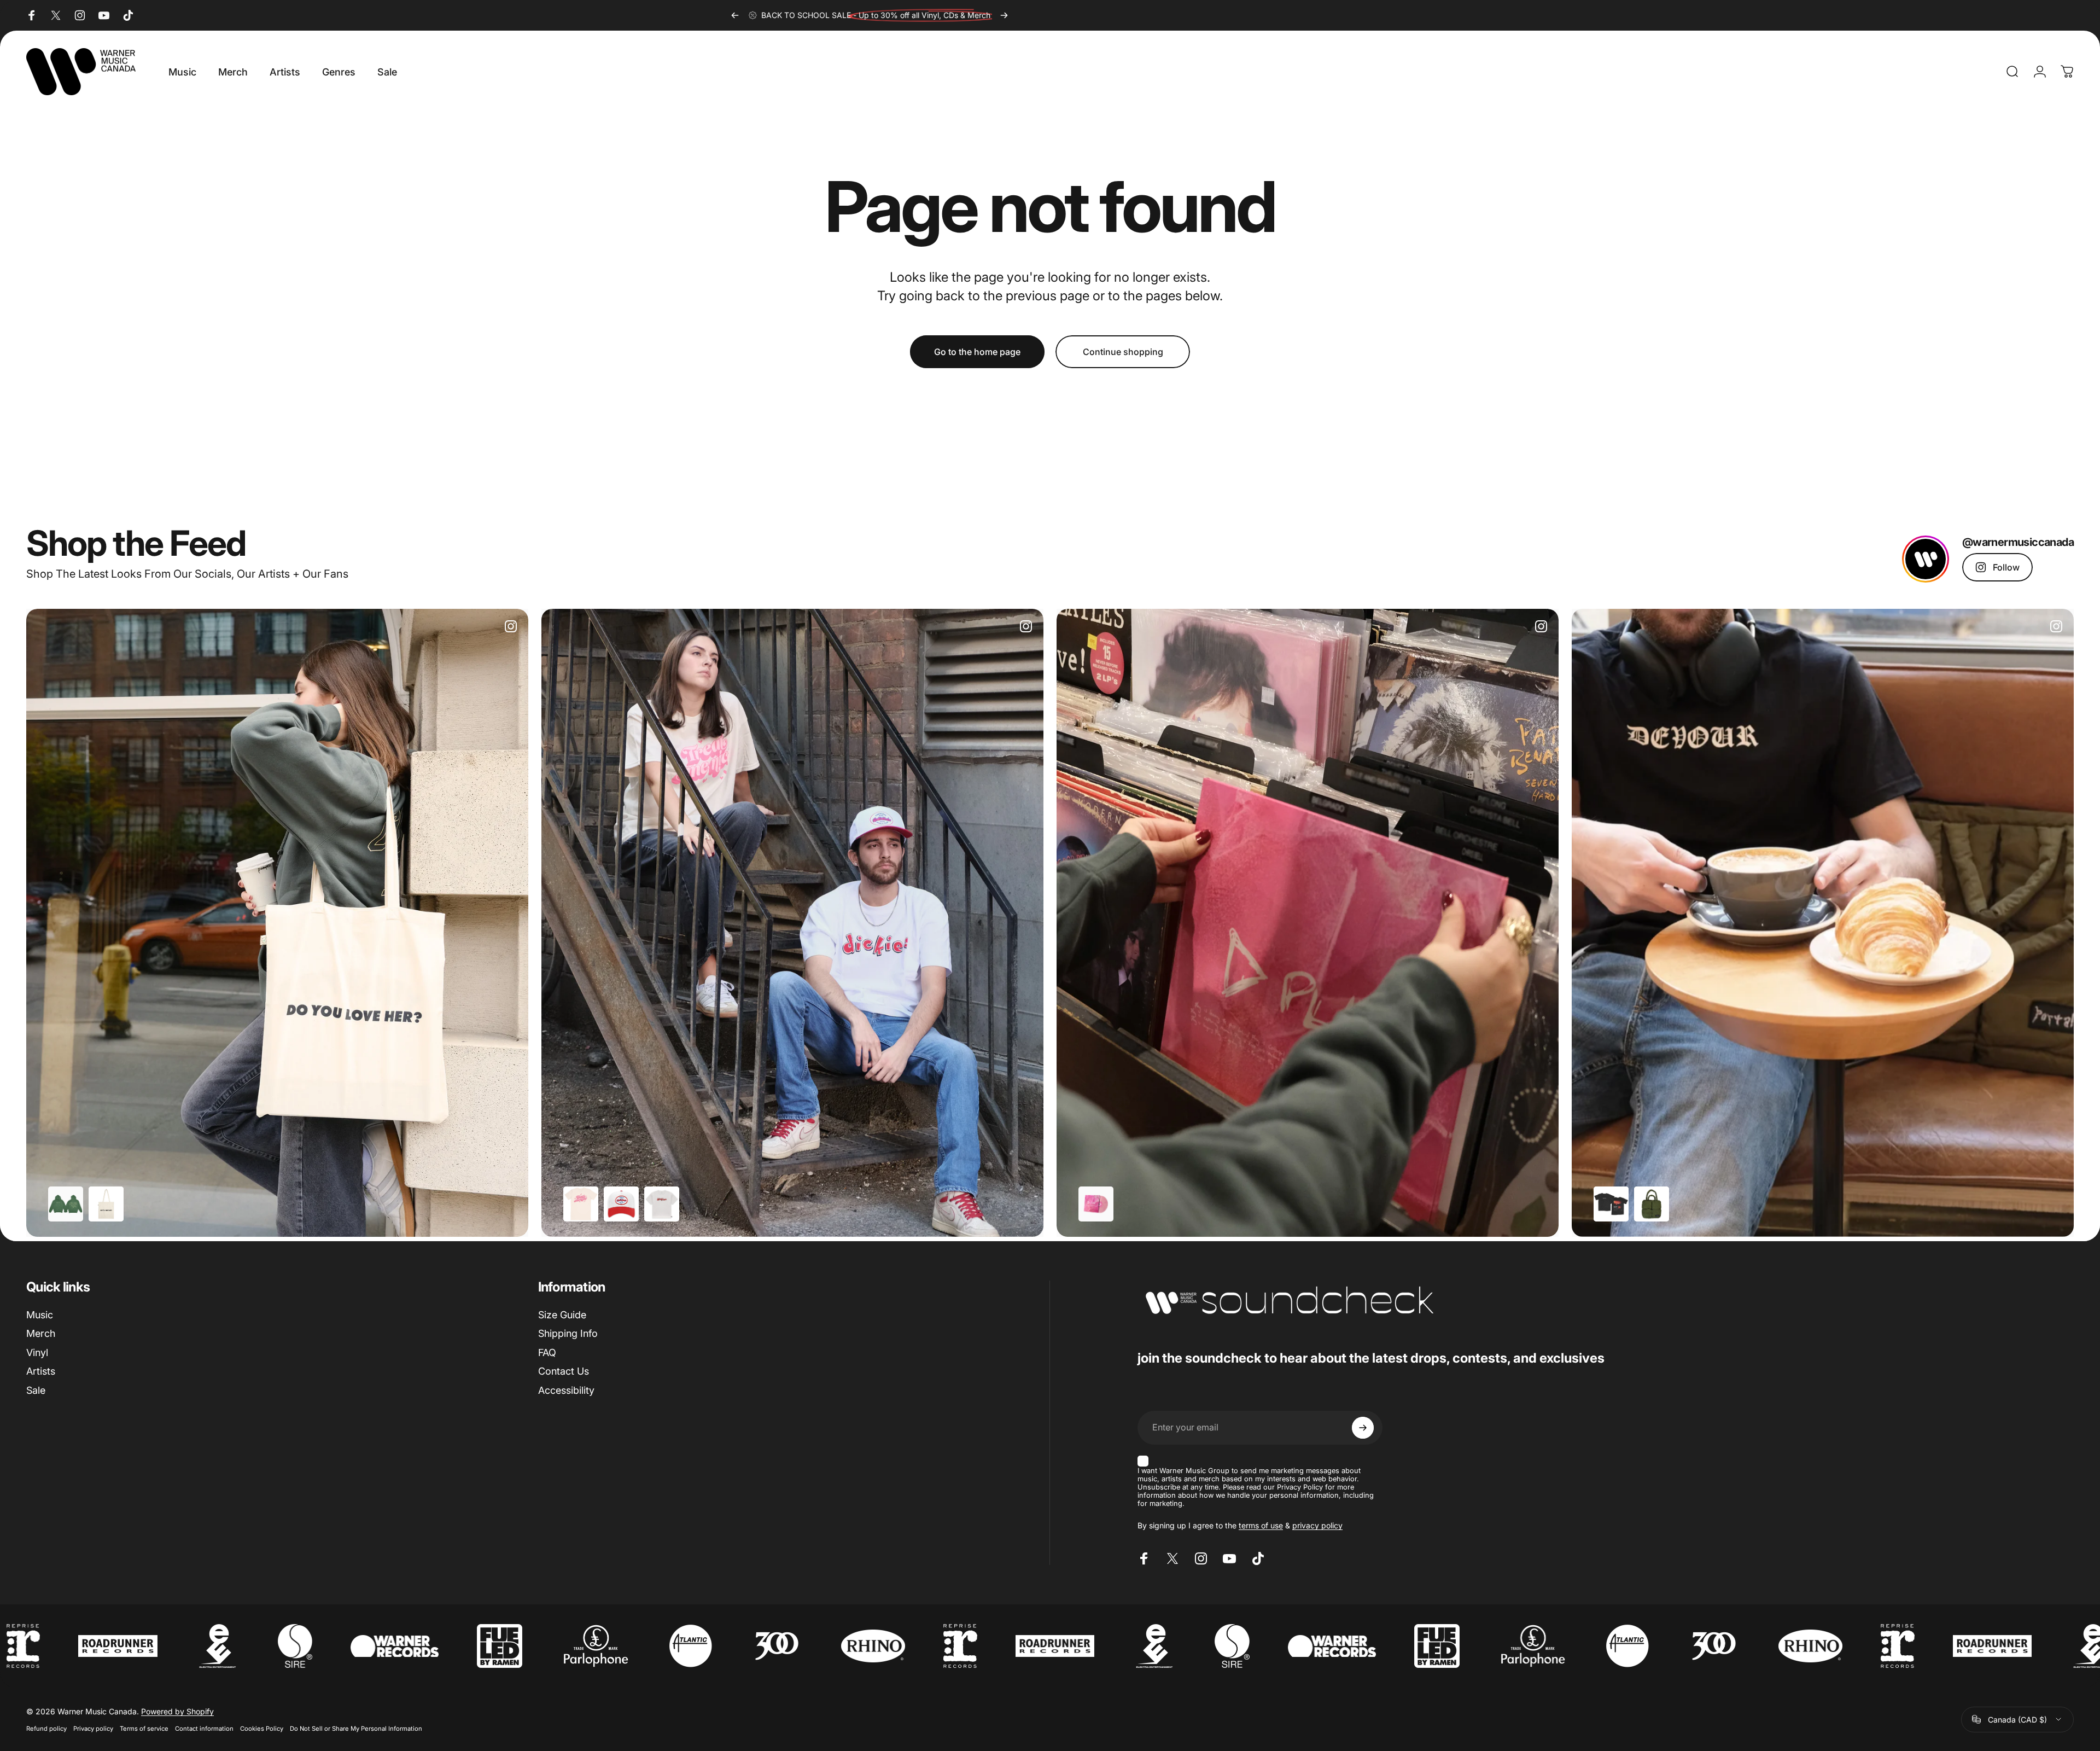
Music (40, 1315)
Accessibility (566, 1390)
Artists (41, 1371)
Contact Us (564, 1371)
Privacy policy (93, 1729)
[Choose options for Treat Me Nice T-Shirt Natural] (581, 1204)
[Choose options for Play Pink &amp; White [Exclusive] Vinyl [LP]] (1096, 1204)
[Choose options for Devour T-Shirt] (1611, 1204)
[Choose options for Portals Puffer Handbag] (1652, 1204)
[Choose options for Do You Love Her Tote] (106, 1204)
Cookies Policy (262, 1729)
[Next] (1004, 15)
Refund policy (46, 1729)
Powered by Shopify (177, 1711)
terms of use (1261, 1525)
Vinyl (37, 1352)
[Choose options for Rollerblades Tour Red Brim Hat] (621, 1204)
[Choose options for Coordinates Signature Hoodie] (66, 1204)
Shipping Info (568, 1333)
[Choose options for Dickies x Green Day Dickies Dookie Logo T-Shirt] (662, 1204)
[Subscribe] (1363, 1428)
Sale (36, 1390)
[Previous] (735, 15)
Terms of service (144, 1729)
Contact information (204, 1729)
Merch (41, 1333)
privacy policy (1317, 1525)
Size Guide (562, 1315)
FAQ (547, 1352)
